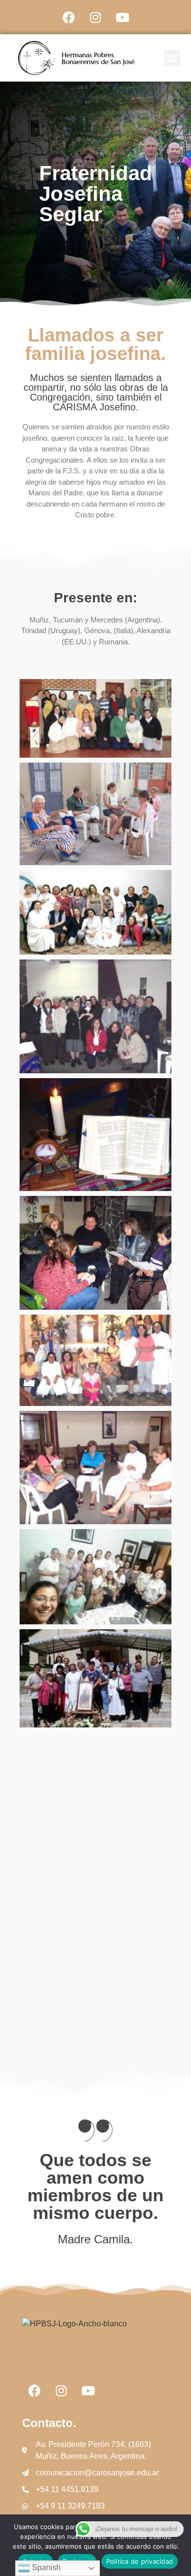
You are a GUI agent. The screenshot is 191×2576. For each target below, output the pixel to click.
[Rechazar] (175, 2545)
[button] (172, 58)
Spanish (45, 2567)
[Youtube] (122, 17)
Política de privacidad (140, 2561)
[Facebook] (69, 17)
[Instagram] (95, 17)
